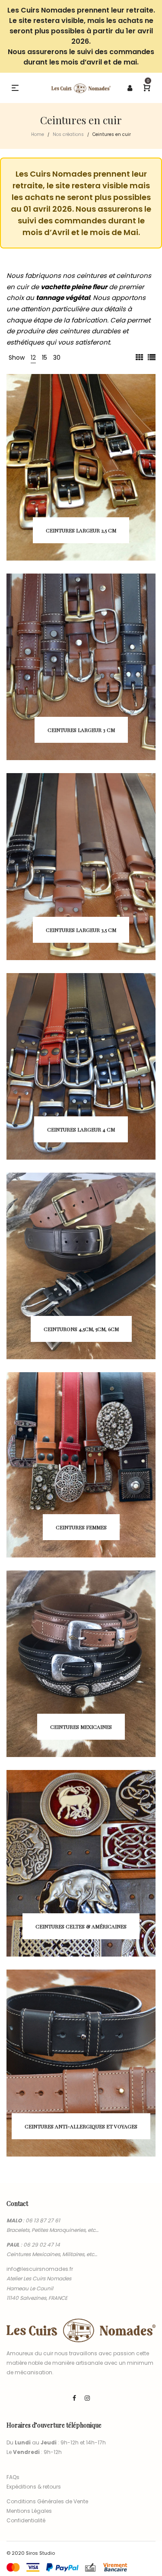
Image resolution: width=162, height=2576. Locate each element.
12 (33, 358)
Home (38, 134)
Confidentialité (26, 2520)
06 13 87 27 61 (43, 2220)
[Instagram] (87, 2398)
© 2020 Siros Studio (31, 2553)
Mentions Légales (29, 2511)
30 (57, 358)
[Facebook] (74, 2398)
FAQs (13, 2477)
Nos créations (68, 134)
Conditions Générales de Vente (47, 2501)
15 (44, 358)
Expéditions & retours (34, 2487)
